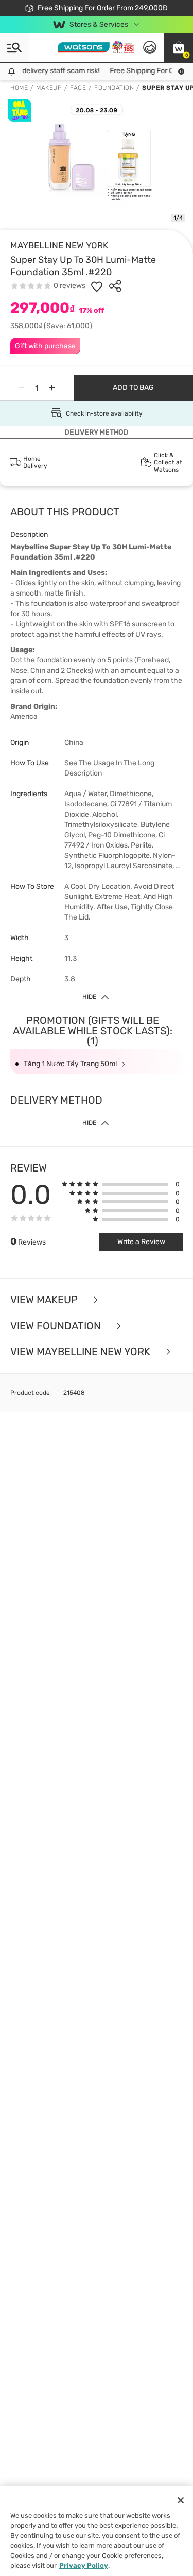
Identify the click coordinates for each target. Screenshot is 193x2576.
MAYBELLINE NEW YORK (59, 245)
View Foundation (57, 1326)
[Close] (181, 2500)
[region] (97, 2531)
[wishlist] (97, 286)
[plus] (52, 388)
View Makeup (45, 1300)
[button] (179, 47)
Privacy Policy (84, 2565)
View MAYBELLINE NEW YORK (82, 1352)
